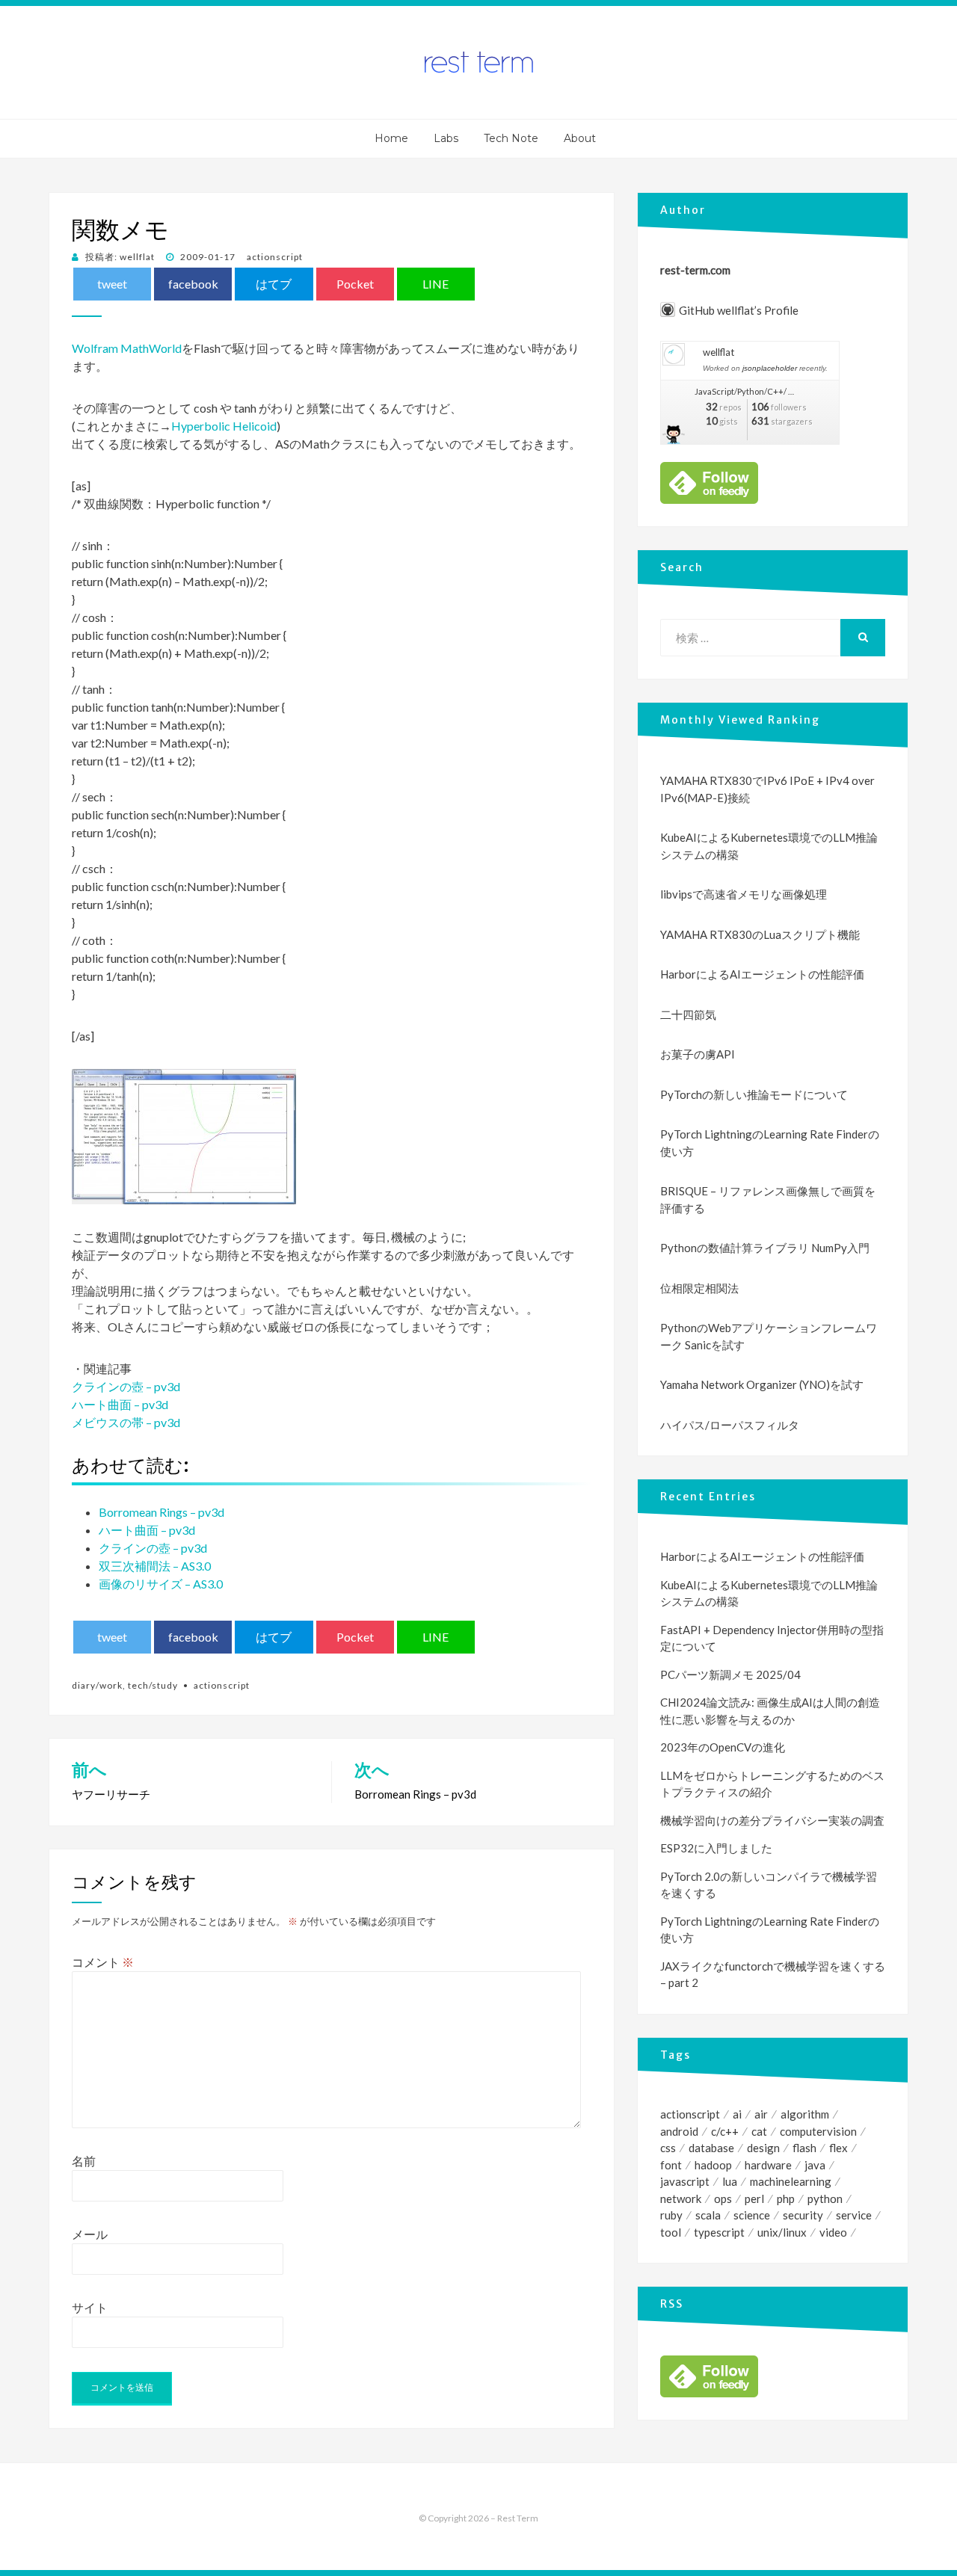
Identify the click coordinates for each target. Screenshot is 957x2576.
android (679, 2131)
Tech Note (511, 138)
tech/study (153, 1685)
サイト (90, 2307)
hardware (768, 2165)
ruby (671, 2215)
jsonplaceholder (770, 368)
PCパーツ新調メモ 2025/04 (730, 1674)
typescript (719, 2232)
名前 (84, 2161)
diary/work (97, 1685)
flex (838, 2148)
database (711, 2148)
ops (723, 2198)
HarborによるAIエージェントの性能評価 (762, 974)
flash (804, 2148)
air (761, 2114)
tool (671, 2232)
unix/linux (782, 2232)
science (752, 2215)
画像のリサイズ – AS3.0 (161, 1584)
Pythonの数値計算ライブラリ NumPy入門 (765, 1248)
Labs (446, 138)
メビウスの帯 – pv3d (126, 1422)
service (854, 2215)
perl (754, 2198)
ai (737, 2114)
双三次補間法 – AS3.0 (155, 1566)
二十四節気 (688, 1014)
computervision (818, 2131)
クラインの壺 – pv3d (126, 1386)
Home (391, 138)
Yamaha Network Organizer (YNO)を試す (762, 1384)
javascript (685, 2181)
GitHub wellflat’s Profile (739, 310)
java (815, 2165)
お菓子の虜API (698, 1054)
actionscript (275, 257)
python (825, 2198)
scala (708, 2215)
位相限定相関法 (699, 1288)
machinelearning (791, 2181)
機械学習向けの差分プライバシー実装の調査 (772, 1820)
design (763, 2148)
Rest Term (518, 2518)
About (580, 138)
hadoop (713, 2165)
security (803, 2215)
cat (759, 2131)
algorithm (805, 2114)
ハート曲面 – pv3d (120, 1404)
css (668, 2148)
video (833, 2232)
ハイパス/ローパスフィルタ (730, 1425)
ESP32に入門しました (716, 1848)
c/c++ (725, 2131)
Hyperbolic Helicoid (224, 426)
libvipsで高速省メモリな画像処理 (744, 894)
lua (730, 2181)
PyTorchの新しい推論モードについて (754, 1094)
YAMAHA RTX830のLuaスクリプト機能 (760, 934)
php (786, 2198)
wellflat (718, 352)
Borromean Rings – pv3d (161, 1512)
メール (90, 2234)
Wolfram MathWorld (127, 348)
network (681, 2198)
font (671, 2165)
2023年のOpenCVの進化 (723, 1747)
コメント (103, 1962)
